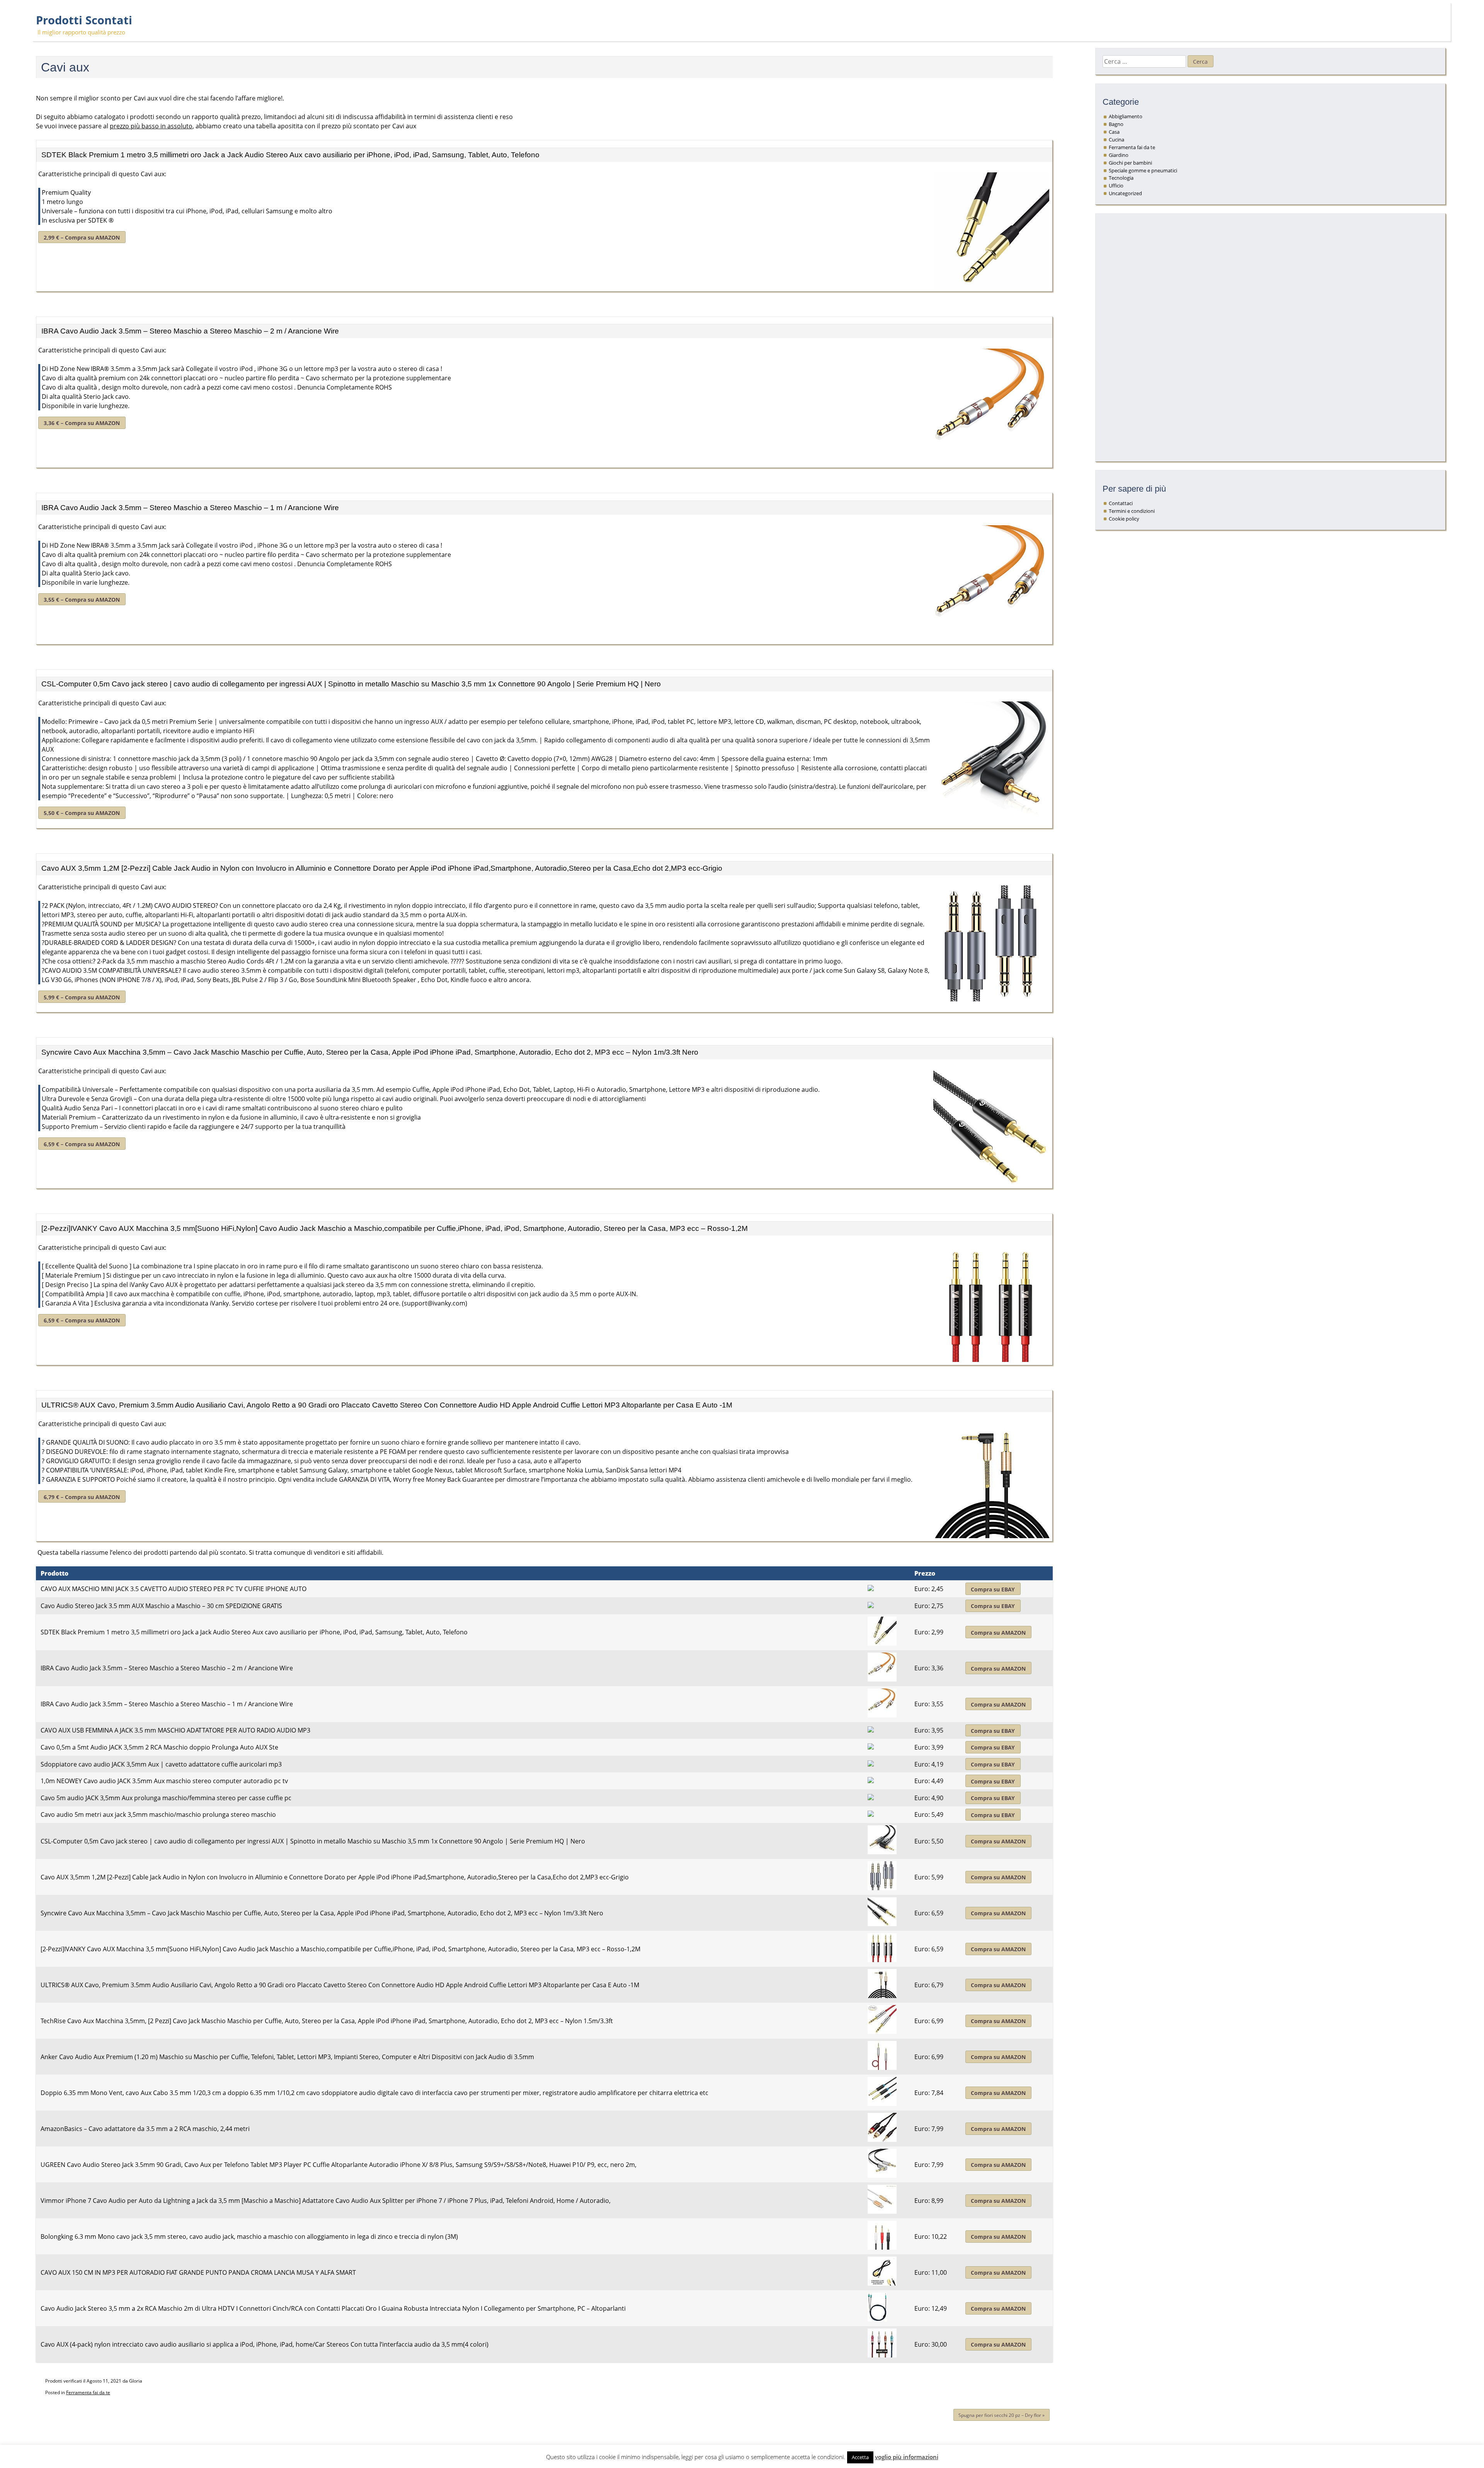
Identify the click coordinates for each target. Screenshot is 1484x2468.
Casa (1114, 132)
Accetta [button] (860, 2457)
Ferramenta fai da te (88, 2392)
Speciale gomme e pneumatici (1143, 170)
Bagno (1116, 124)
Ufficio (1116, 186)
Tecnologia (1121, 178)
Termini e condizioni (1132, 511)
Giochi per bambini (1130, 163)
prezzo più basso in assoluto (151, 126)
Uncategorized (1125, 193)
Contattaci (1121, 503)
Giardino (1119, 155)
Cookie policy (1124, 519)
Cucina (1116, 140)
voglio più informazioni (907, 2457)
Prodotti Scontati (84, 20)
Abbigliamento (1126, 116)
